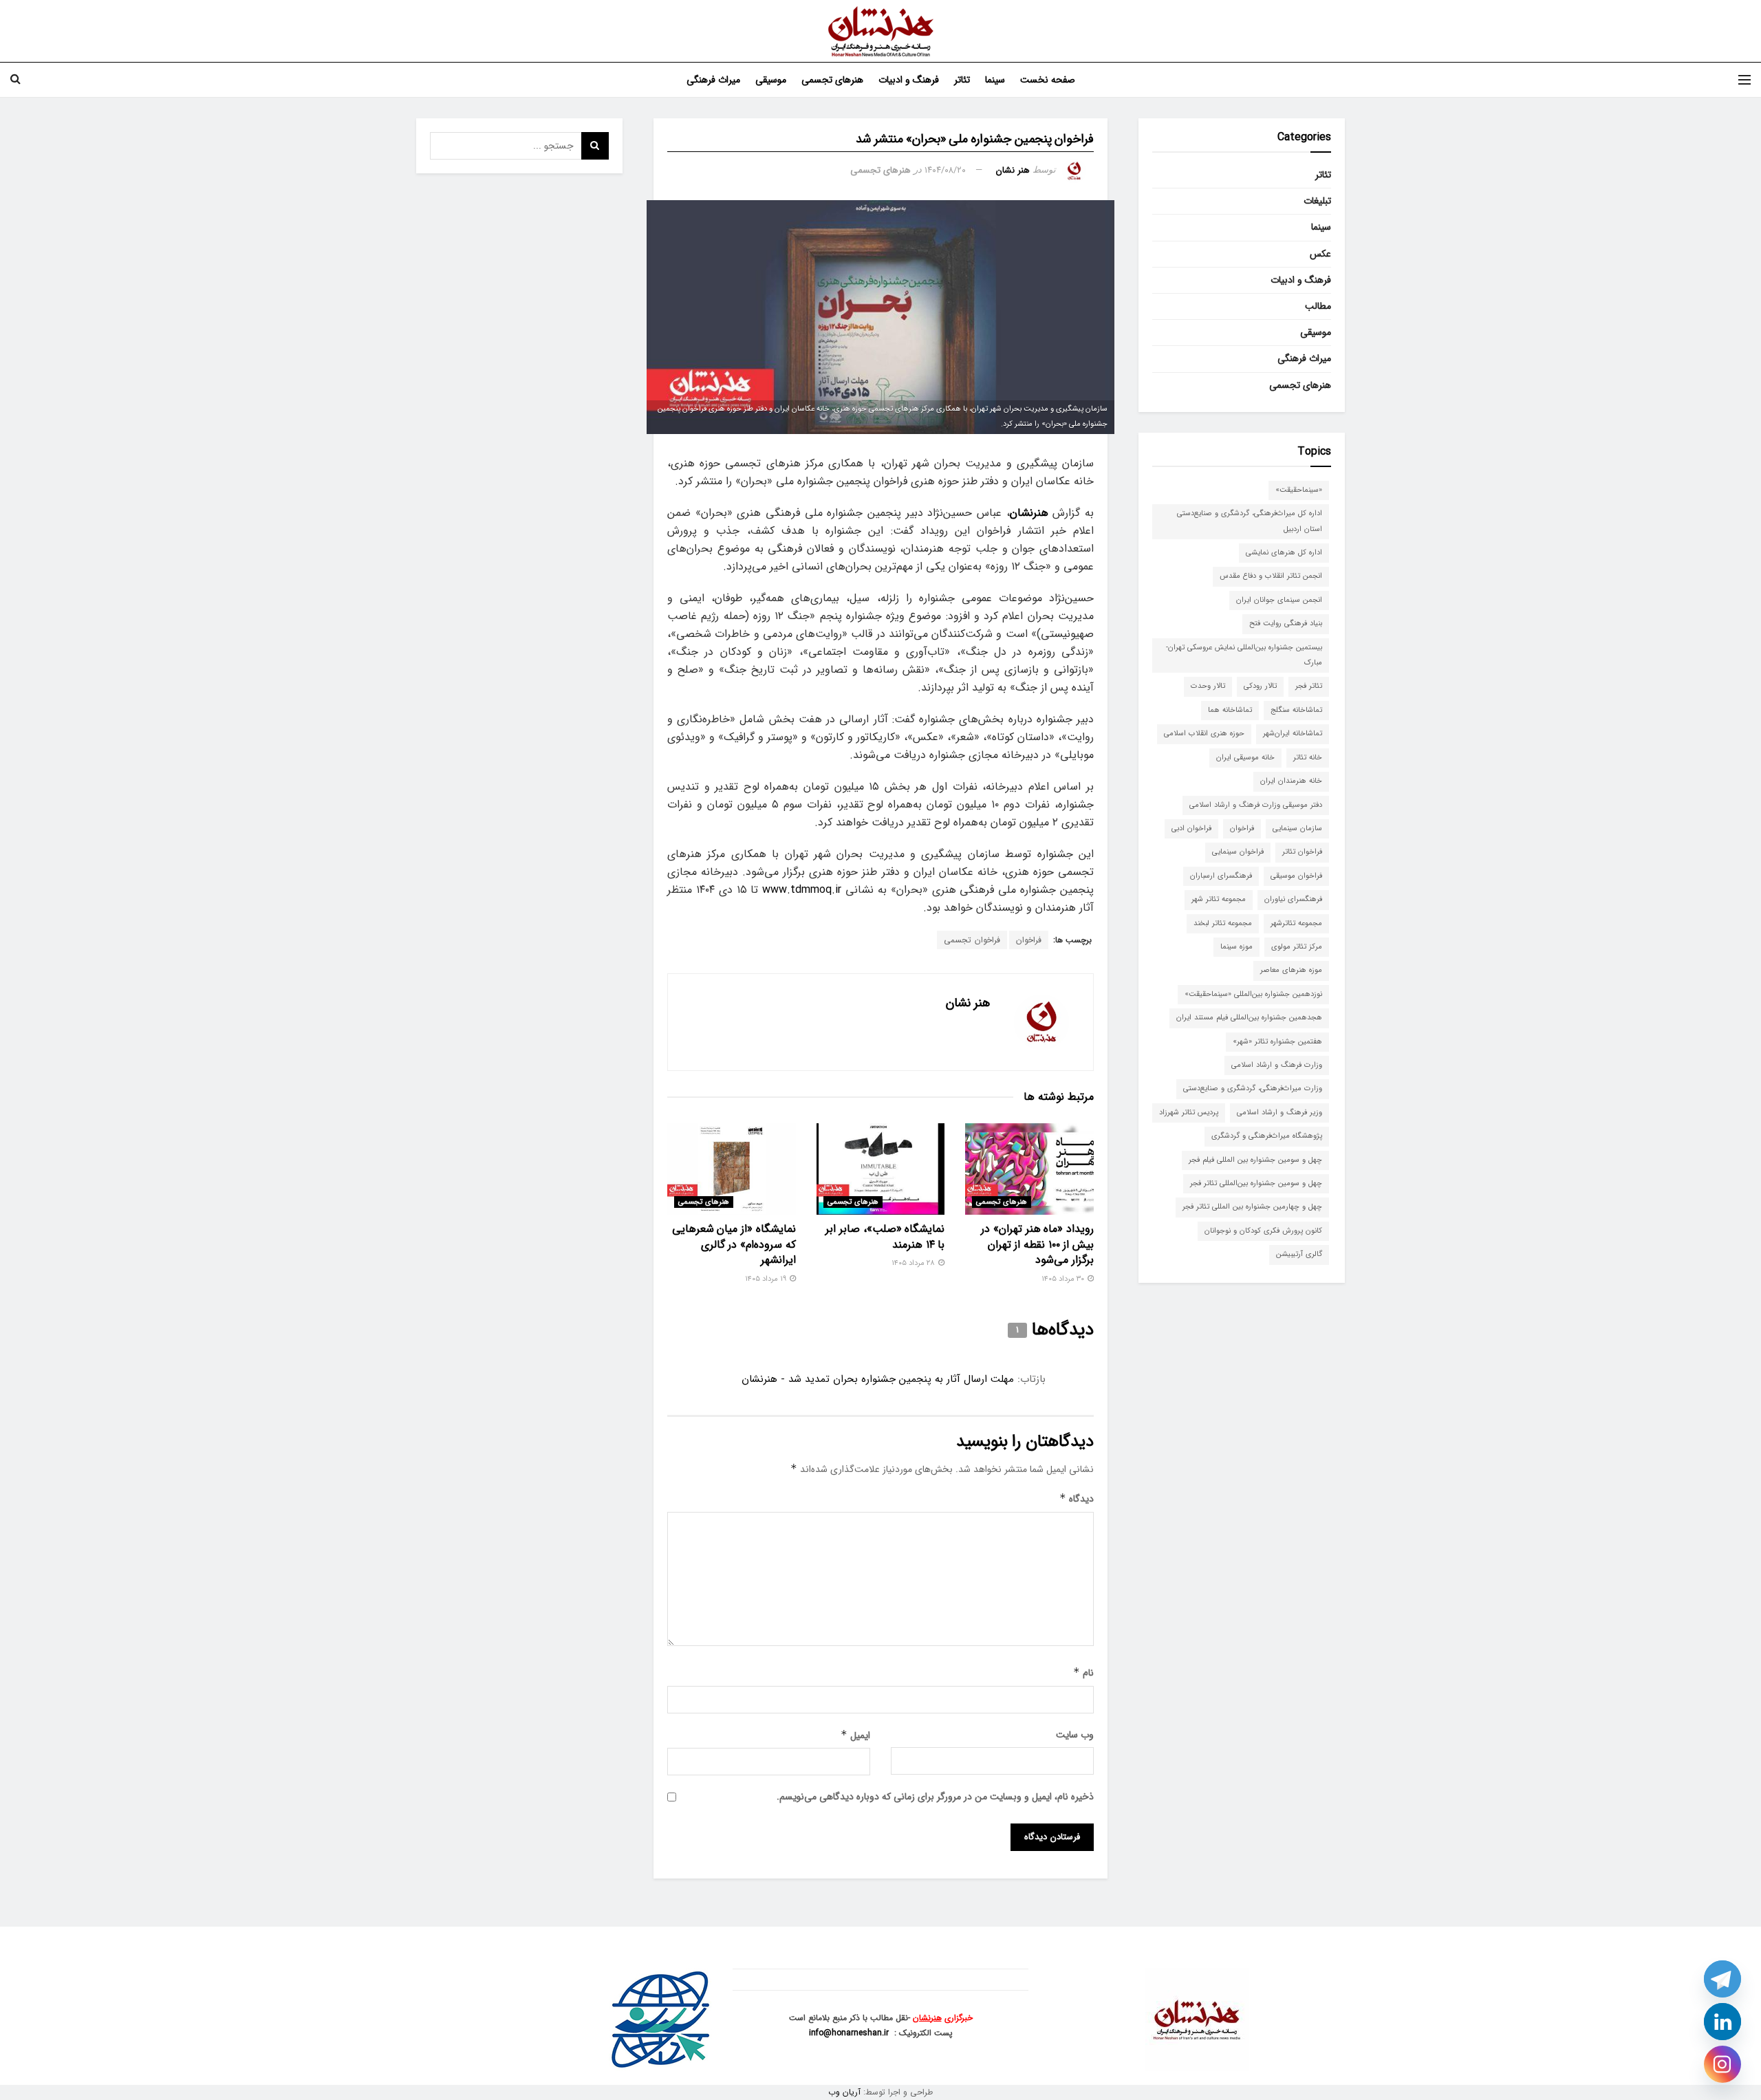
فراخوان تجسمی (972, 940)
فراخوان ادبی (1191, 829)
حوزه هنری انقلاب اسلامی (1204, 734)
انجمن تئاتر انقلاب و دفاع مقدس (1271, 576)
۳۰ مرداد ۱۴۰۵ (1064, 1279)
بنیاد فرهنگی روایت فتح (1286, 624)
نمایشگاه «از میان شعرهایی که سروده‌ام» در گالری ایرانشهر (734, 1244)
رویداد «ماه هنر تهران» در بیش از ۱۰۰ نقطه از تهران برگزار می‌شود (1037, 1244)
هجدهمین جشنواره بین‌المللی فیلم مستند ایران (1249, 1018)
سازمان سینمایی (1297, 829)
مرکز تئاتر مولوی (1297, 947)
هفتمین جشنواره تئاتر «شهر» (1277, 1042)
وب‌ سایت (1075, 1735)
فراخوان (1029, 940)
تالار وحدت (1208, 686)
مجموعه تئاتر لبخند (1223, 923)
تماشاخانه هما (1230, 710)
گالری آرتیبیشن (1299, 1254)
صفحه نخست (1048, 80)
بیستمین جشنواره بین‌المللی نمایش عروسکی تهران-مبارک (1244, 655)
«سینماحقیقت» (1299, 490)
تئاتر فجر (1309, 686)
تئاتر (962, 80)
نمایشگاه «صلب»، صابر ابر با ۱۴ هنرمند (885, 1236)
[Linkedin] (1722, 2022)
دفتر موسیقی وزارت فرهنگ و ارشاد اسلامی (1256, 805)
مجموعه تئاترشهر (1296, 923)
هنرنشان (927, 2018)
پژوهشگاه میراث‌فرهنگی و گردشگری (1267, 1136)
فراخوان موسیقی (1296, 876)
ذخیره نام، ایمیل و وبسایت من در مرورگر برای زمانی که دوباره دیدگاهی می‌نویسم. (935, 1797)
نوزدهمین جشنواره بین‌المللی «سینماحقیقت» (1253, 994)
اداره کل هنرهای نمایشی (1284, 553)
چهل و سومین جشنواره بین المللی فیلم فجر (1255, 1160)
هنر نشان (1013, 170)
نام (1083, 1673)
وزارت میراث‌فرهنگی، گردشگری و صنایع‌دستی (1253, 1089)
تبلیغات (1317, 201)
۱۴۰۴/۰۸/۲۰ (945, 170)
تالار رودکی (1260, 686)
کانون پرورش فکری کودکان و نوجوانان (1263, 1231)
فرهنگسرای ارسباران (1221, 876)
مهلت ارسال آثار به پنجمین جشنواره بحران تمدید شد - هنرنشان (878, 1379)
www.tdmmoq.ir (802, 890)
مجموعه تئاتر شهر (1219, 899)
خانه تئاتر (1308, 758)
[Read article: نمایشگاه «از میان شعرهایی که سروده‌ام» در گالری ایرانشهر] (732, 1169)
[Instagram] (1722, 2064)
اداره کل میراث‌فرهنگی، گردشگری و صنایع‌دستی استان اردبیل (1250, 521)
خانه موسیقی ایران (1245, 758)
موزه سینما (1236, 947)
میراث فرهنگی (713, 80)
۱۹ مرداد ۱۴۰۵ (767, 1279)
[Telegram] (1722, 1979)
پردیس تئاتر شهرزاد (1189, 1113)
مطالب (1318, 306)
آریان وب (844, 2092)
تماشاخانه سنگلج (1296, 710)
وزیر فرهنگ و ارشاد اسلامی (1279, 1113)
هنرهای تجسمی (832, 80)
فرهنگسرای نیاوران (1293, 899)
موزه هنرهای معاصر (1291, 970)
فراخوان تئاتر (1302, 852)
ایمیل (855, 1735)
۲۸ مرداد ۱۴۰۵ (914, 1263)
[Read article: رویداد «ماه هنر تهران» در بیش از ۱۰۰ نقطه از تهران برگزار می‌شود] (1029, 1169)
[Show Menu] (1744, 80)
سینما (995, 80)
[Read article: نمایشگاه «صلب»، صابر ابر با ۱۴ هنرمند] (881, 1169)
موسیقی (771, 80)
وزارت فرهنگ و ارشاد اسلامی (1277, 1065)
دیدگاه (1077, 1499)
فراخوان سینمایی (1238, 852)
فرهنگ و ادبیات (909, 80)
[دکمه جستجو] (15, 80)
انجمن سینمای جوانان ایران (1279, 600)
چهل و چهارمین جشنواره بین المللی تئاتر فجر (1252, 1207)
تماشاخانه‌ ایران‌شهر (1293, 734)
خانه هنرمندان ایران (1291, 781)
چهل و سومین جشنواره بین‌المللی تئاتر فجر (1256, 1183)
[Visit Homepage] (881, 31)
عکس (1320, 254)
